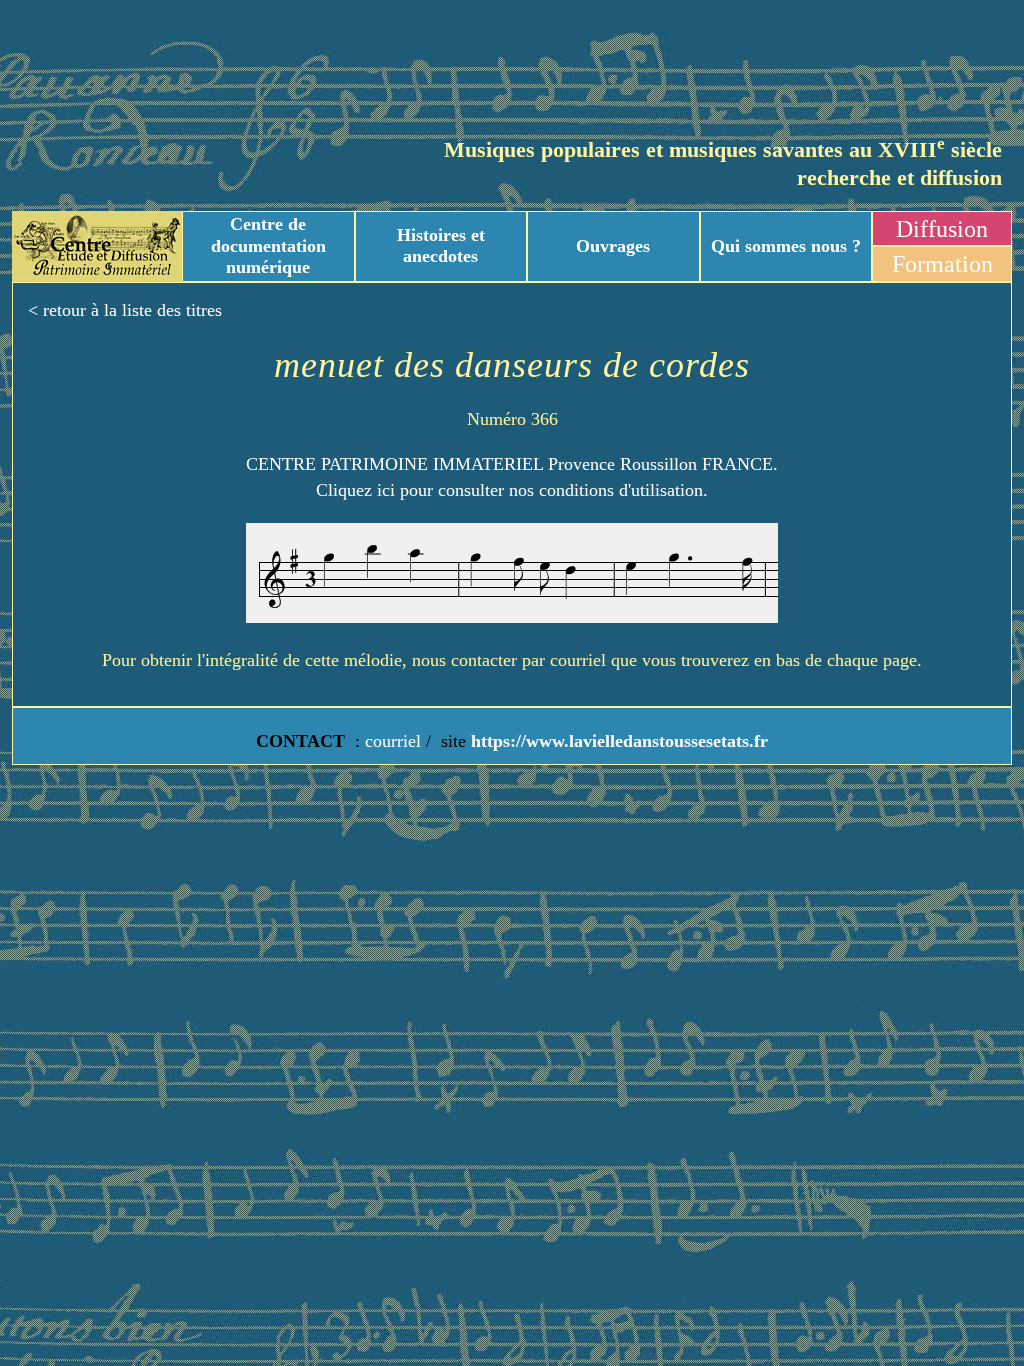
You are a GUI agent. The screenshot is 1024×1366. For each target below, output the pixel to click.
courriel (393, 741)
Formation (942, 264)
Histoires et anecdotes (441, 246)
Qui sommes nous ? (786, 246)
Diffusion (942, 229)
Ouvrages (613, 246)
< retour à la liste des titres (125, 310)
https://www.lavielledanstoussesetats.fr (617, 741)
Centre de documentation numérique (268, 245)
